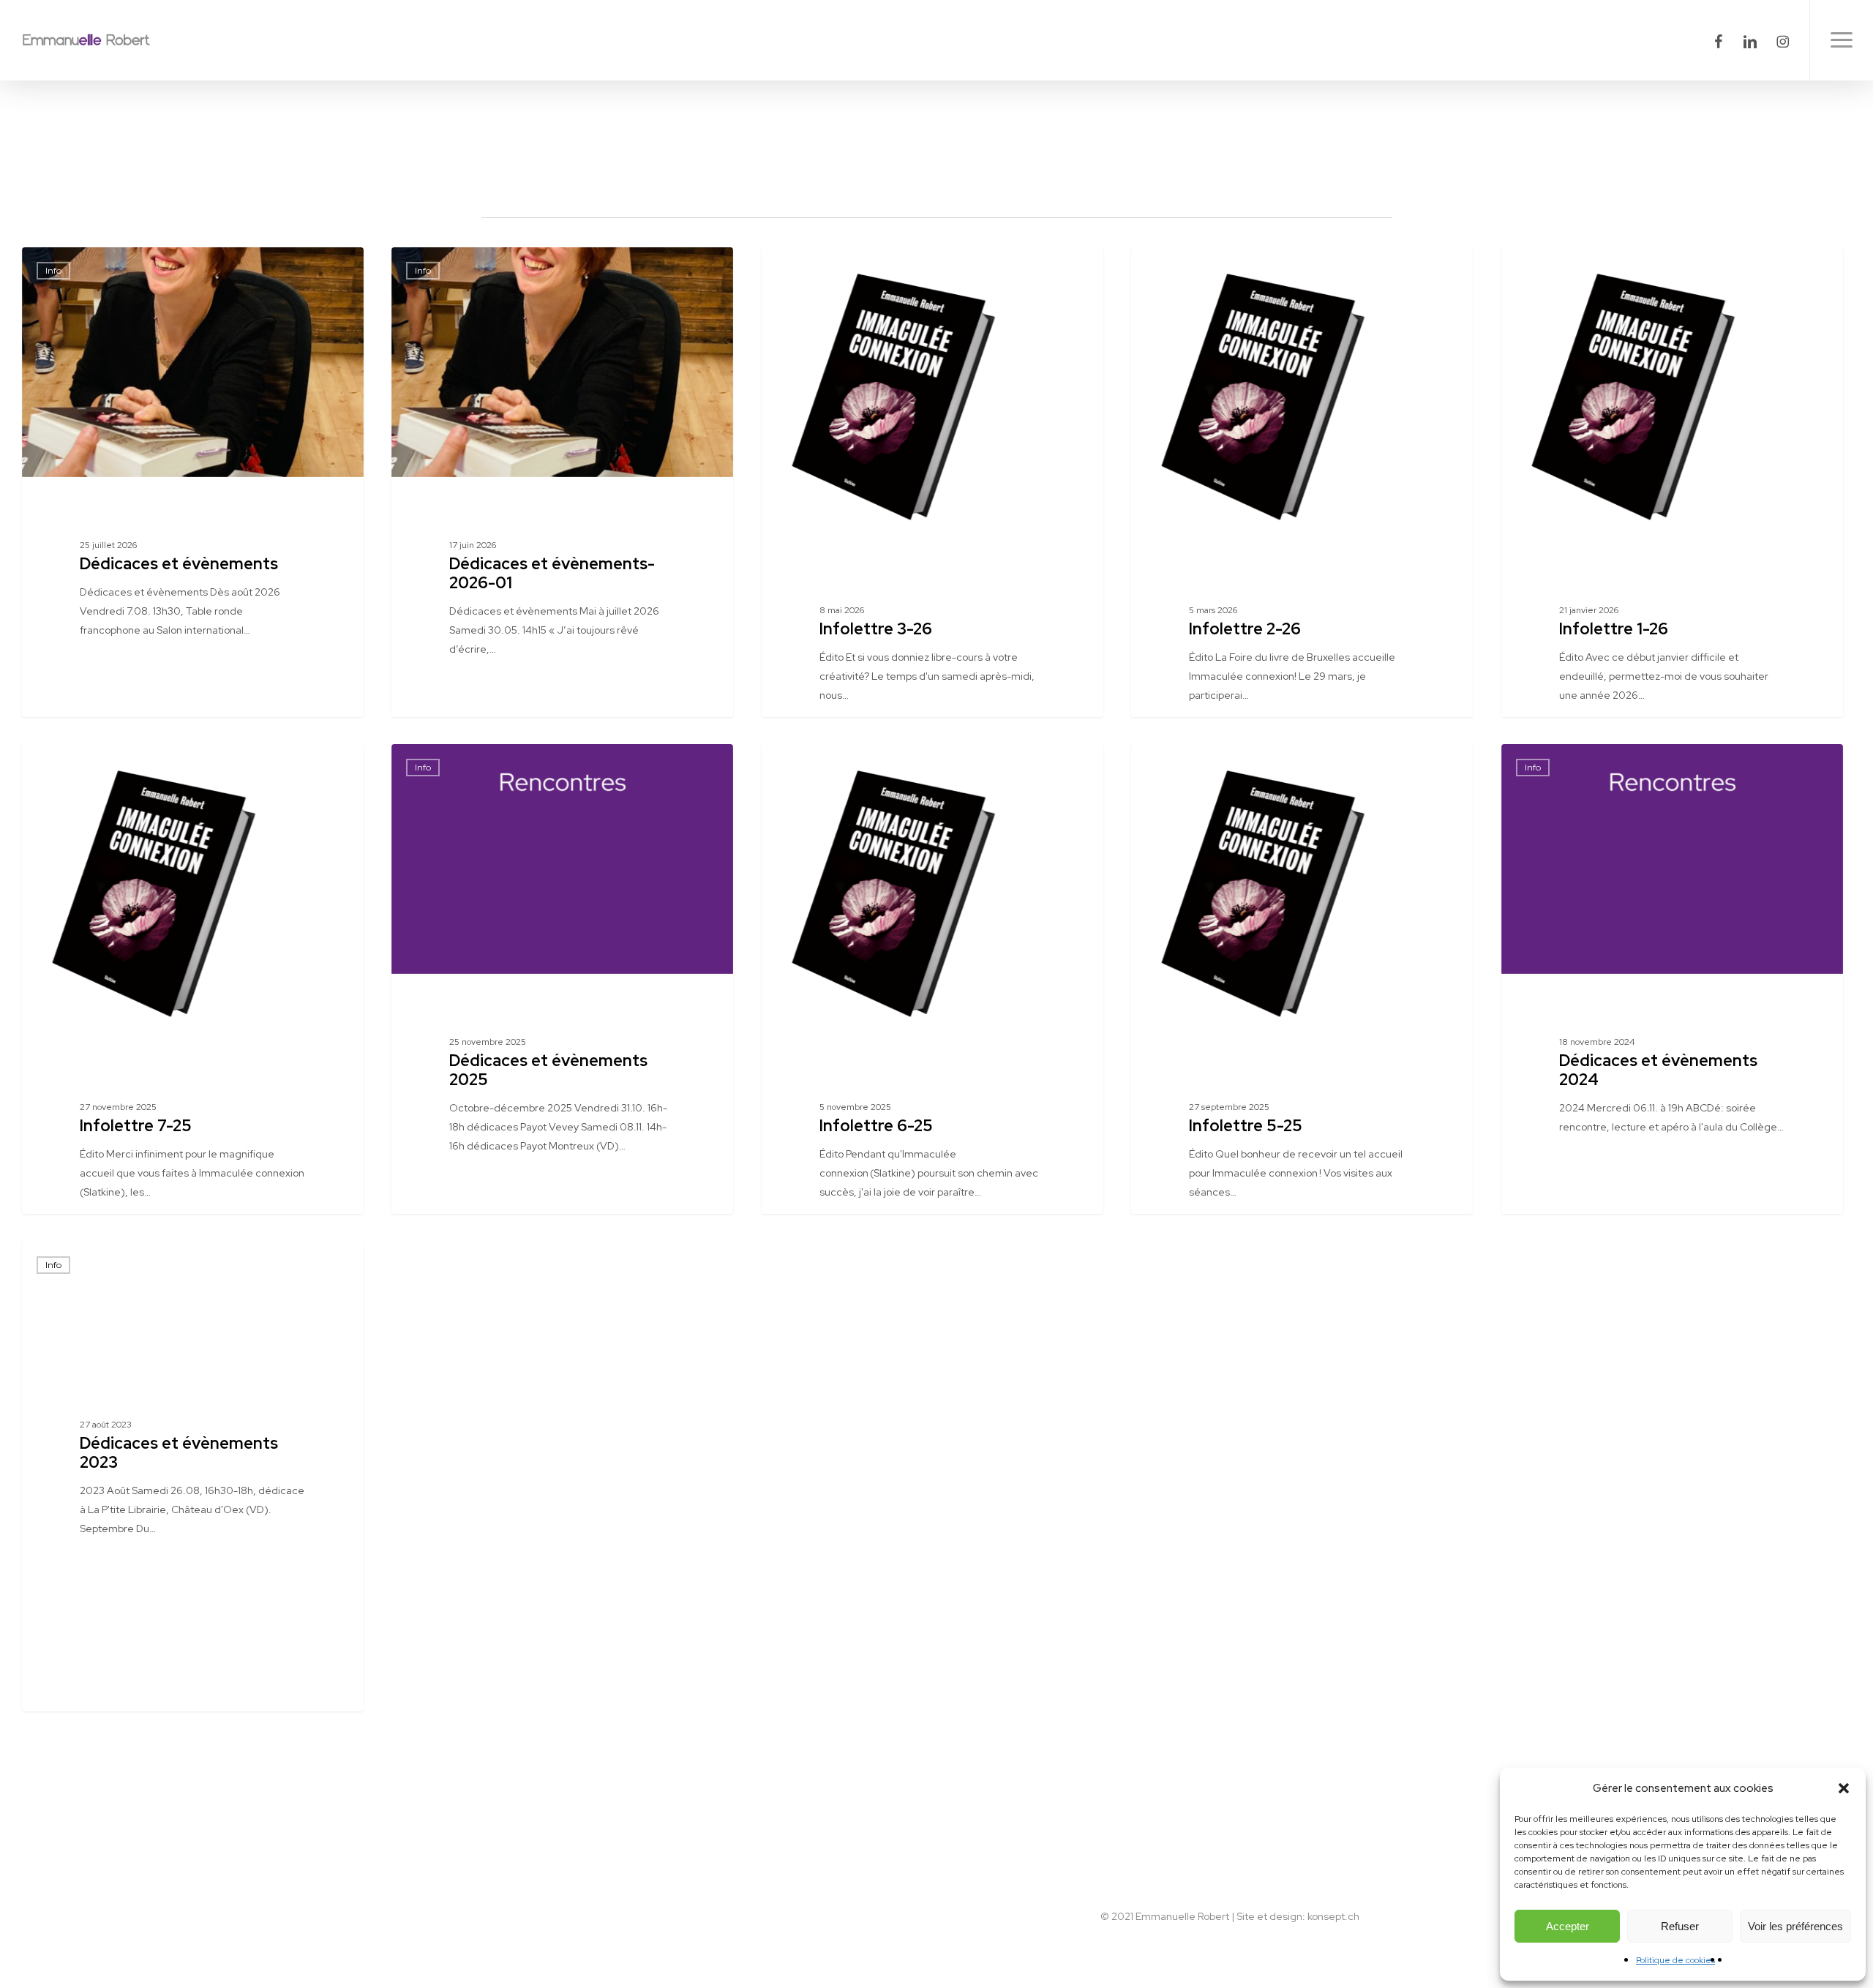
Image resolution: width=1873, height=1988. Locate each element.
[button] (1844, 1788)
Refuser (1680, 1926)
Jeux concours (816, 270)
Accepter (1568, 1926)
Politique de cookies (1675, 1960)
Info (53, 270)
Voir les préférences (1795, 1926)
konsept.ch (1333, 1916)
